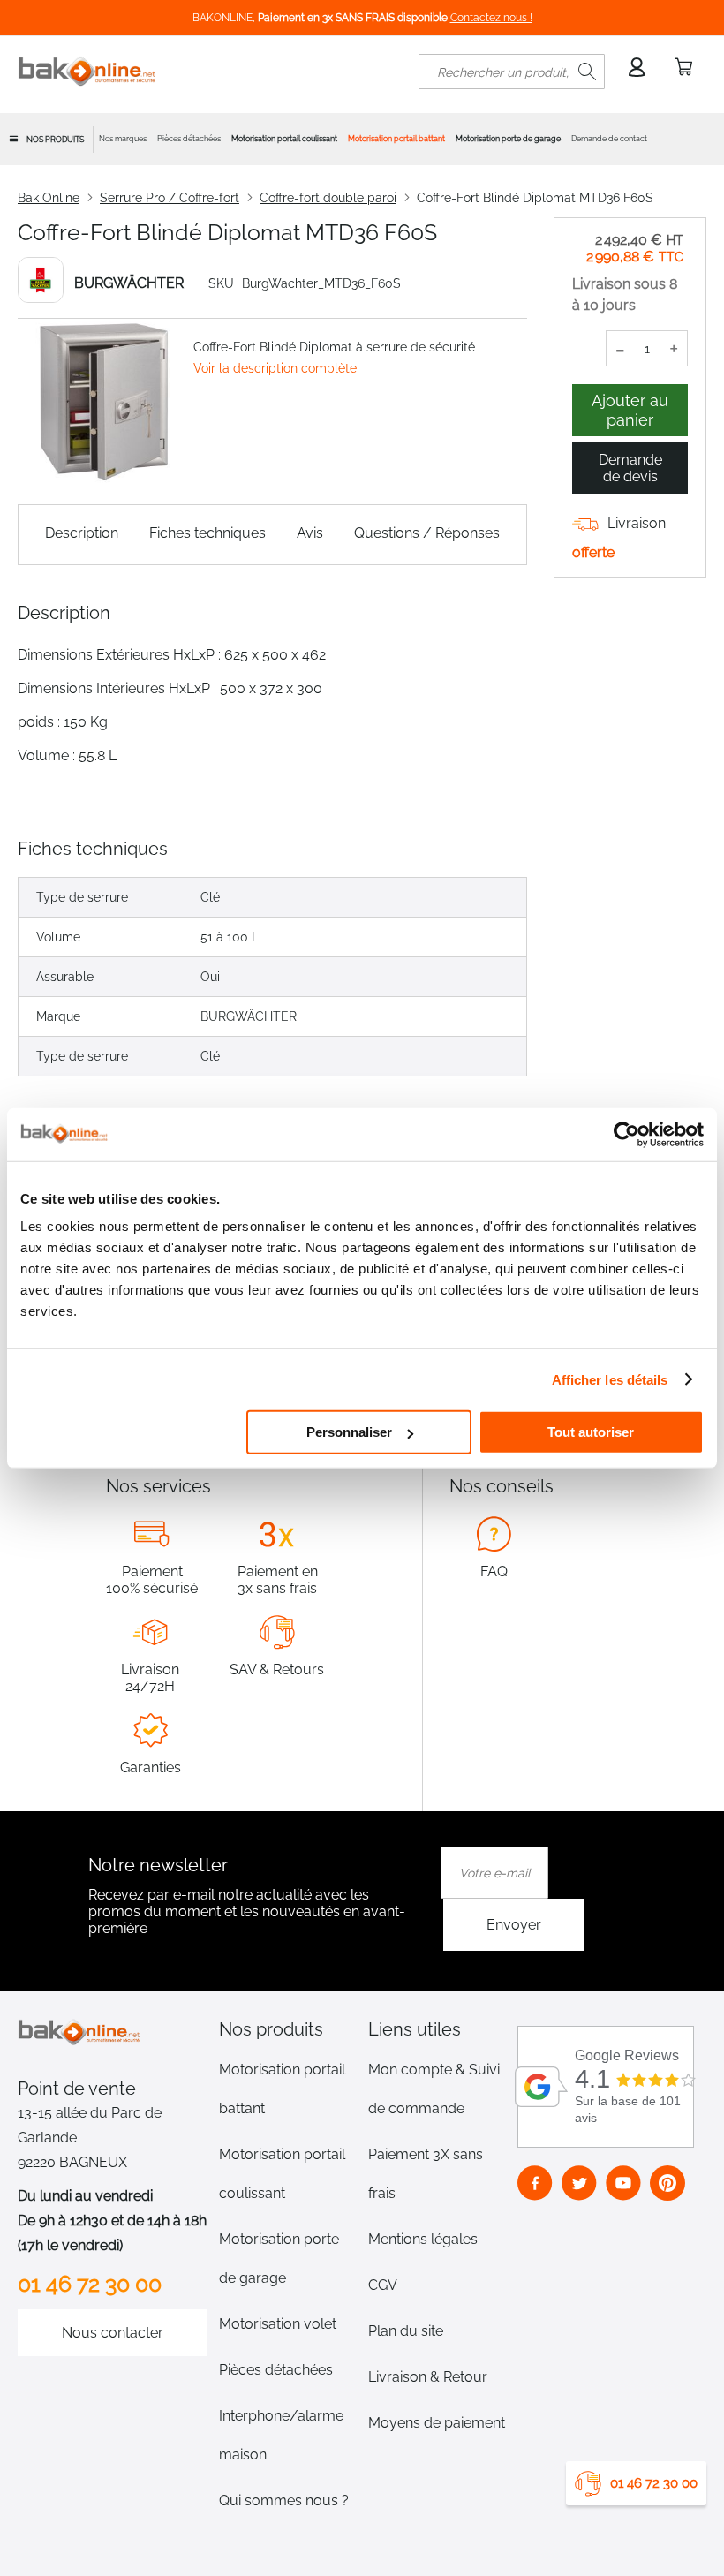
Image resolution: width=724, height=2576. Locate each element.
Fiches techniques (207, 533)
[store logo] (87, 72)
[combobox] (512, 72)
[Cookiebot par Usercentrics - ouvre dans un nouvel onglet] (626, 1134)
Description (82, 533)
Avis (310, 533)
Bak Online (49, 198)
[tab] (288, 2029)
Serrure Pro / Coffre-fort (170, 198)
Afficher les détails (610, 1379)
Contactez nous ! (491, 18)
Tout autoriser (591, 1432)
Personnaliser (349, 1432)
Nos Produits (55, 140)
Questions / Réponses (427, 533)
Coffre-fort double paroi (328, 198)
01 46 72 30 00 (654, 2483)
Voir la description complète (275, 368)
